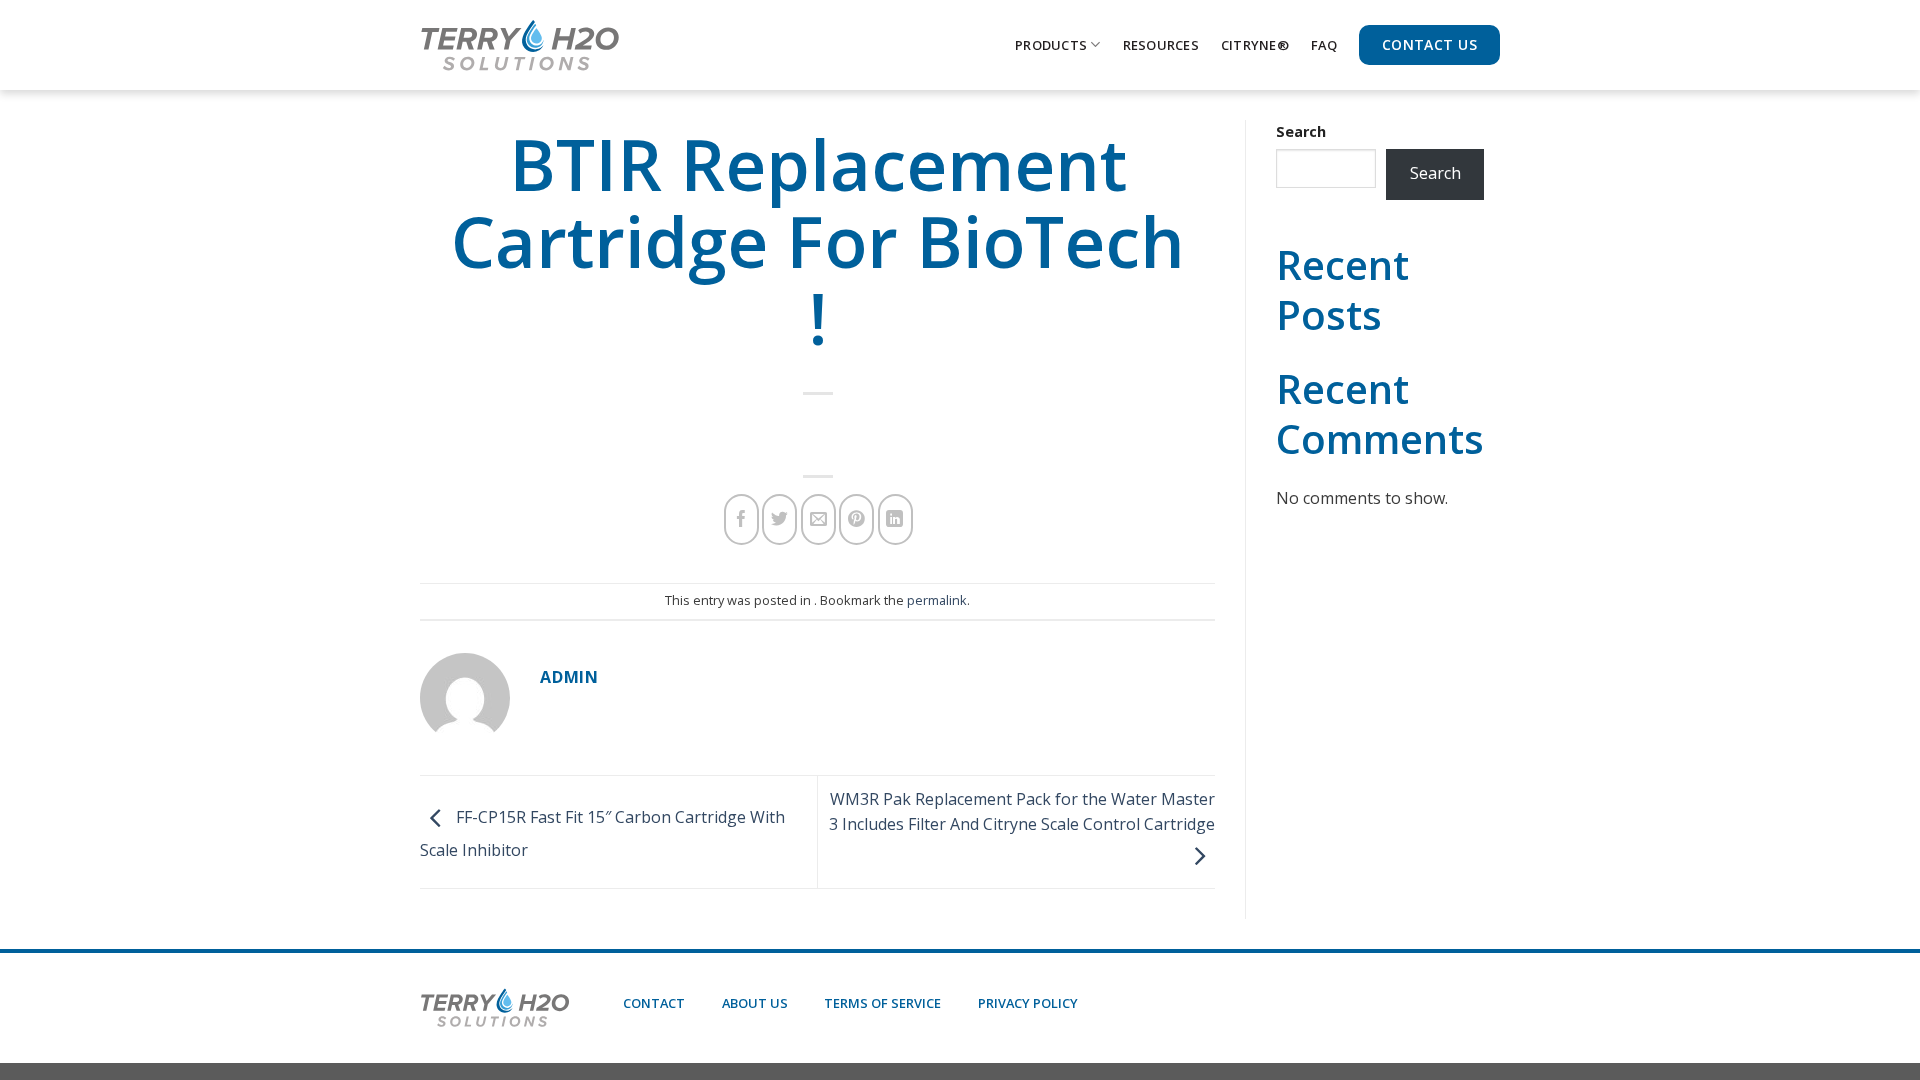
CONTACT (654, 1003)
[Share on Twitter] (779, 519)
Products (1051, 45)
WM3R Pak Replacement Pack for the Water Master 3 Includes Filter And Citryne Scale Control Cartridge (1022, 812)
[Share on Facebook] (741, 519)
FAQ (1324, 45)
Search (1301, 131)
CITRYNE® (1255, 45)
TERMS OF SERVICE (882, 1003)
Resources (1161, 45)
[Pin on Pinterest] (856, 519)
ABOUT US (755, 1003)
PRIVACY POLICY (1028, 1003)
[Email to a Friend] (818, 519)
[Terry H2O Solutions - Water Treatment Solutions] (520, 45)
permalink (937, 600)
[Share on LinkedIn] (895, 519)
